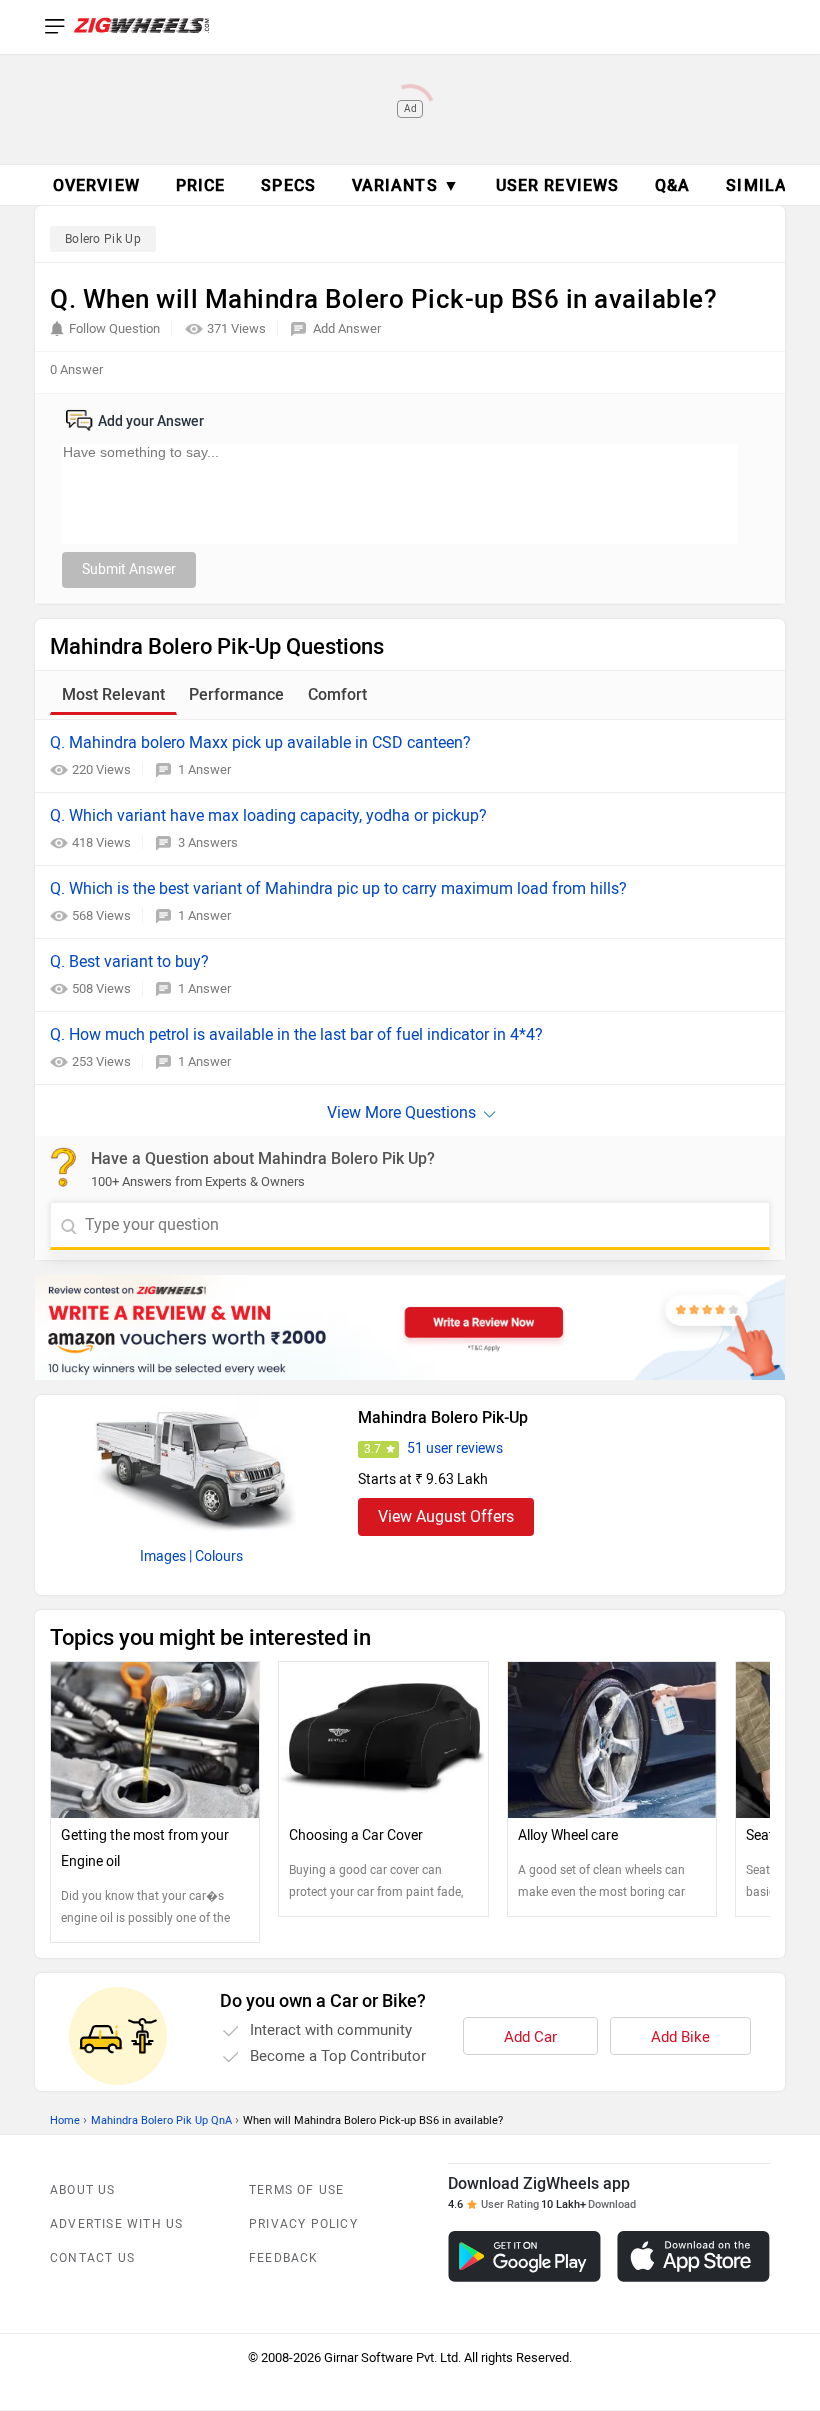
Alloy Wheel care (568, 1835)
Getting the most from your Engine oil (145, 1848)
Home (65, 2120)
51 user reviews (455, 1448)
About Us (83, 2190)
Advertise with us (116, 2224)
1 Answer (204, 769)
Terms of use (296, 2190)
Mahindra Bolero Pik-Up (443, 1417)
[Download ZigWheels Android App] (524, 2256)
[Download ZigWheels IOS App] (693, 2256)
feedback (284, 2258)
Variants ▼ (406, 185)
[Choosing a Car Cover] (383, 1740)
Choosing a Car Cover (356, 1835)
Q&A (672, 185)
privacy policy (303, 2224)
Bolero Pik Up (103, 239)
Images (163, 1556)
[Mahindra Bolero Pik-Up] (191, 1465)
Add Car (530, 2037)
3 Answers (208, 842)
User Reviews (557, 185)
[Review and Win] (410, 1327)
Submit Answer (129, 569)
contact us (92, 2258)
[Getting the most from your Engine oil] (155, 1740)
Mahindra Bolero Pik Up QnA (161, 2120)
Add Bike (680, 2037)
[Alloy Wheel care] (612, 1740)
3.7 (372, 1449)
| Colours (216, 1556)
